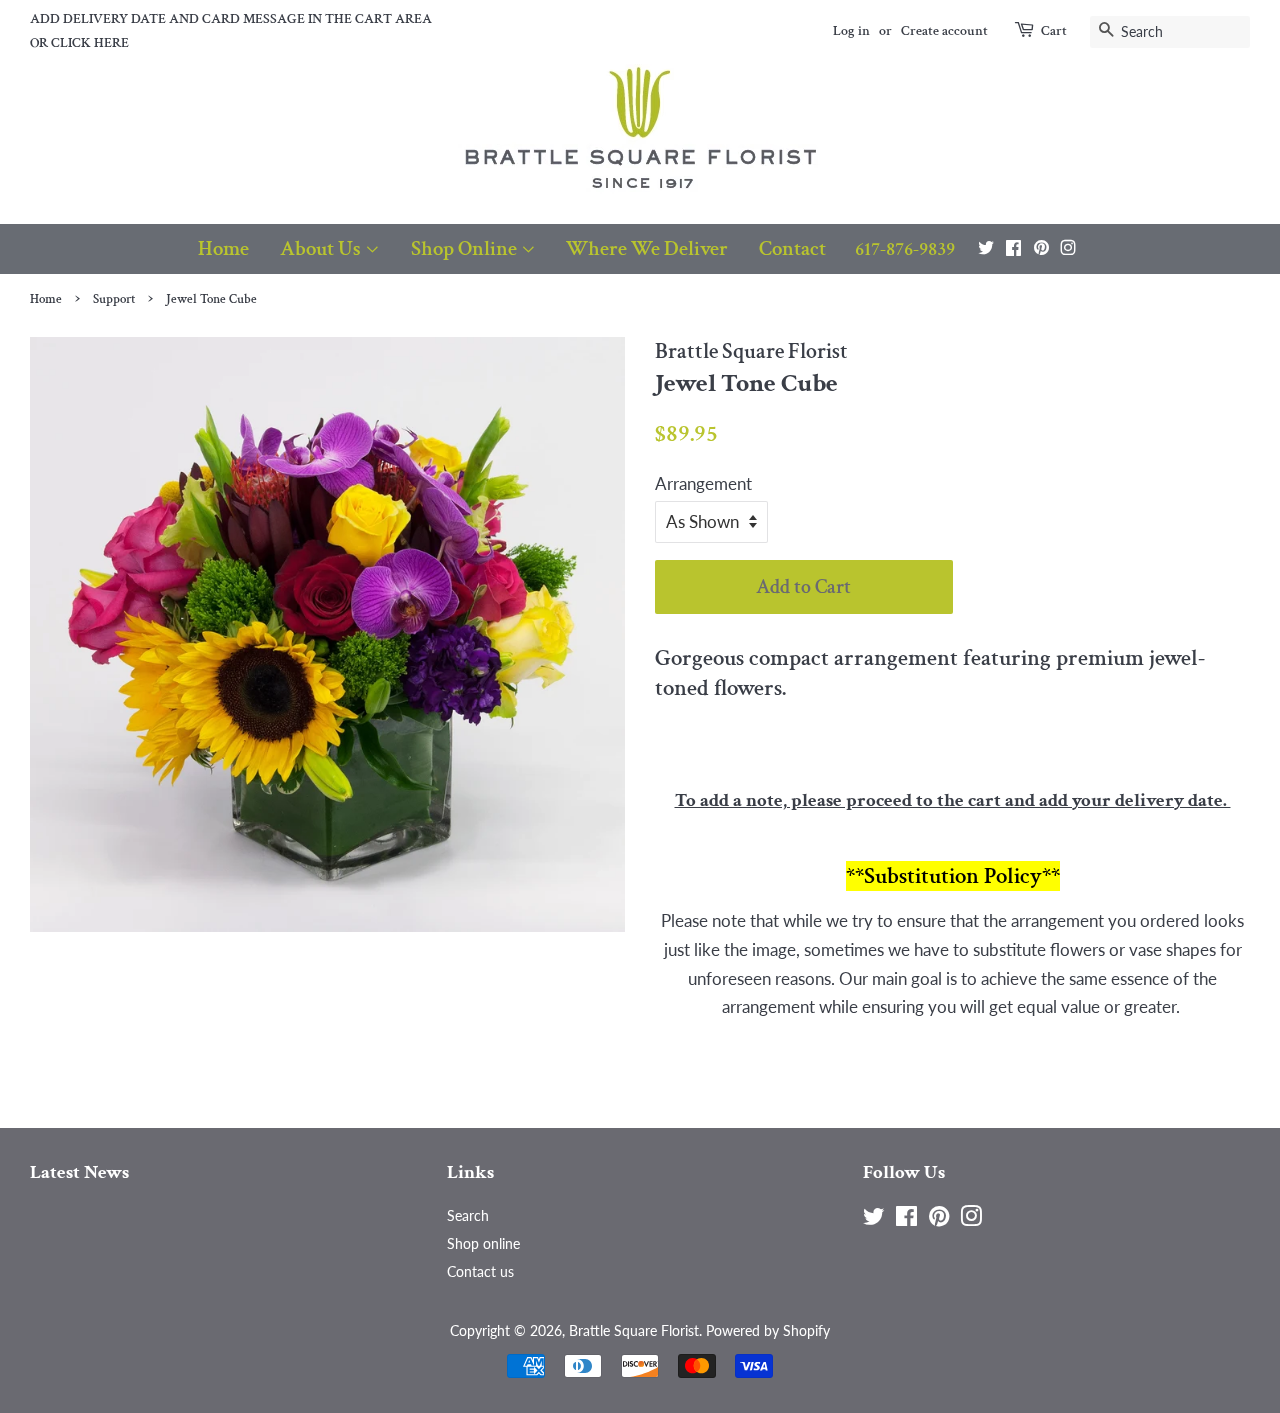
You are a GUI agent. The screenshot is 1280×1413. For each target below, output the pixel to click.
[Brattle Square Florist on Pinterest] (1041, 247)
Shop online (483, 1243)
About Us (322, 248)
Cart (1054, 31)
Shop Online (466, 248)
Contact (792, 248)
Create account (944, 31)
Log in (851, 31)
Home (223, 248)
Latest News (79, 1172)
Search (468, 1215)
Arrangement (703, 483)
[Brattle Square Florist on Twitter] (986, 247)
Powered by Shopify (768, 1330)
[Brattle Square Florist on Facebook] (1013, 247)
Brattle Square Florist (634, 1330)
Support (114, 299)
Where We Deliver (647, 248)
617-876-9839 (905, 249)
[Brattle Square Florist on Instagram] (1068, 247)
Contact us (480, 1271)
